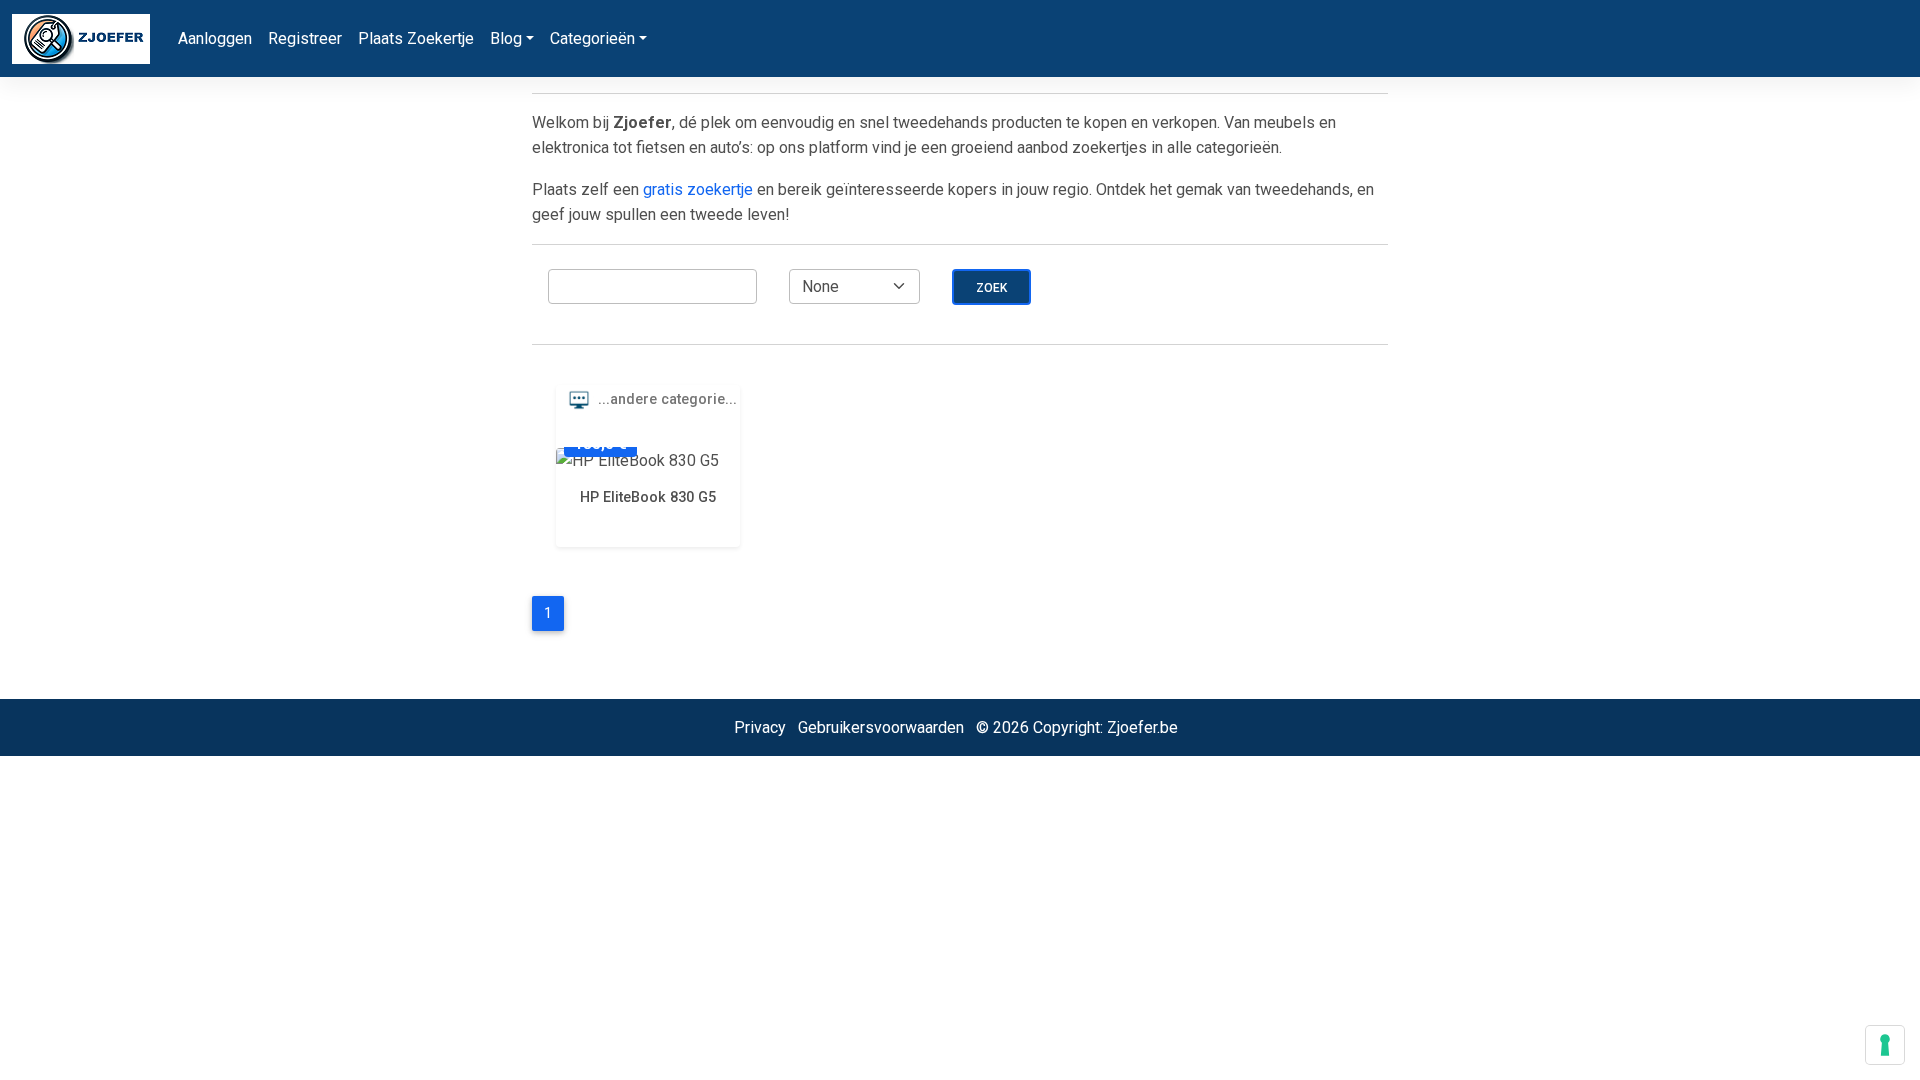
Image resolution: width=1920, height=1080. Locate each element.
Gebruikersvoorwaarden (881, 727)
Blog (506, 38)
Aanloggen (215, 38)
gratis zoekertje (698, 189)
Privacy (760, 727)
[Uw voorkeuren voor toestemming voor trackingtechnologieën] (1885, 1045)
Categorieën (592, 38)
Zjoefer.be (1142, 727)
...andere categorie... (665, 399)
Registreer (305, 38)
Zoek (991, 288)
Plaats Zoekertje (416, 38)
